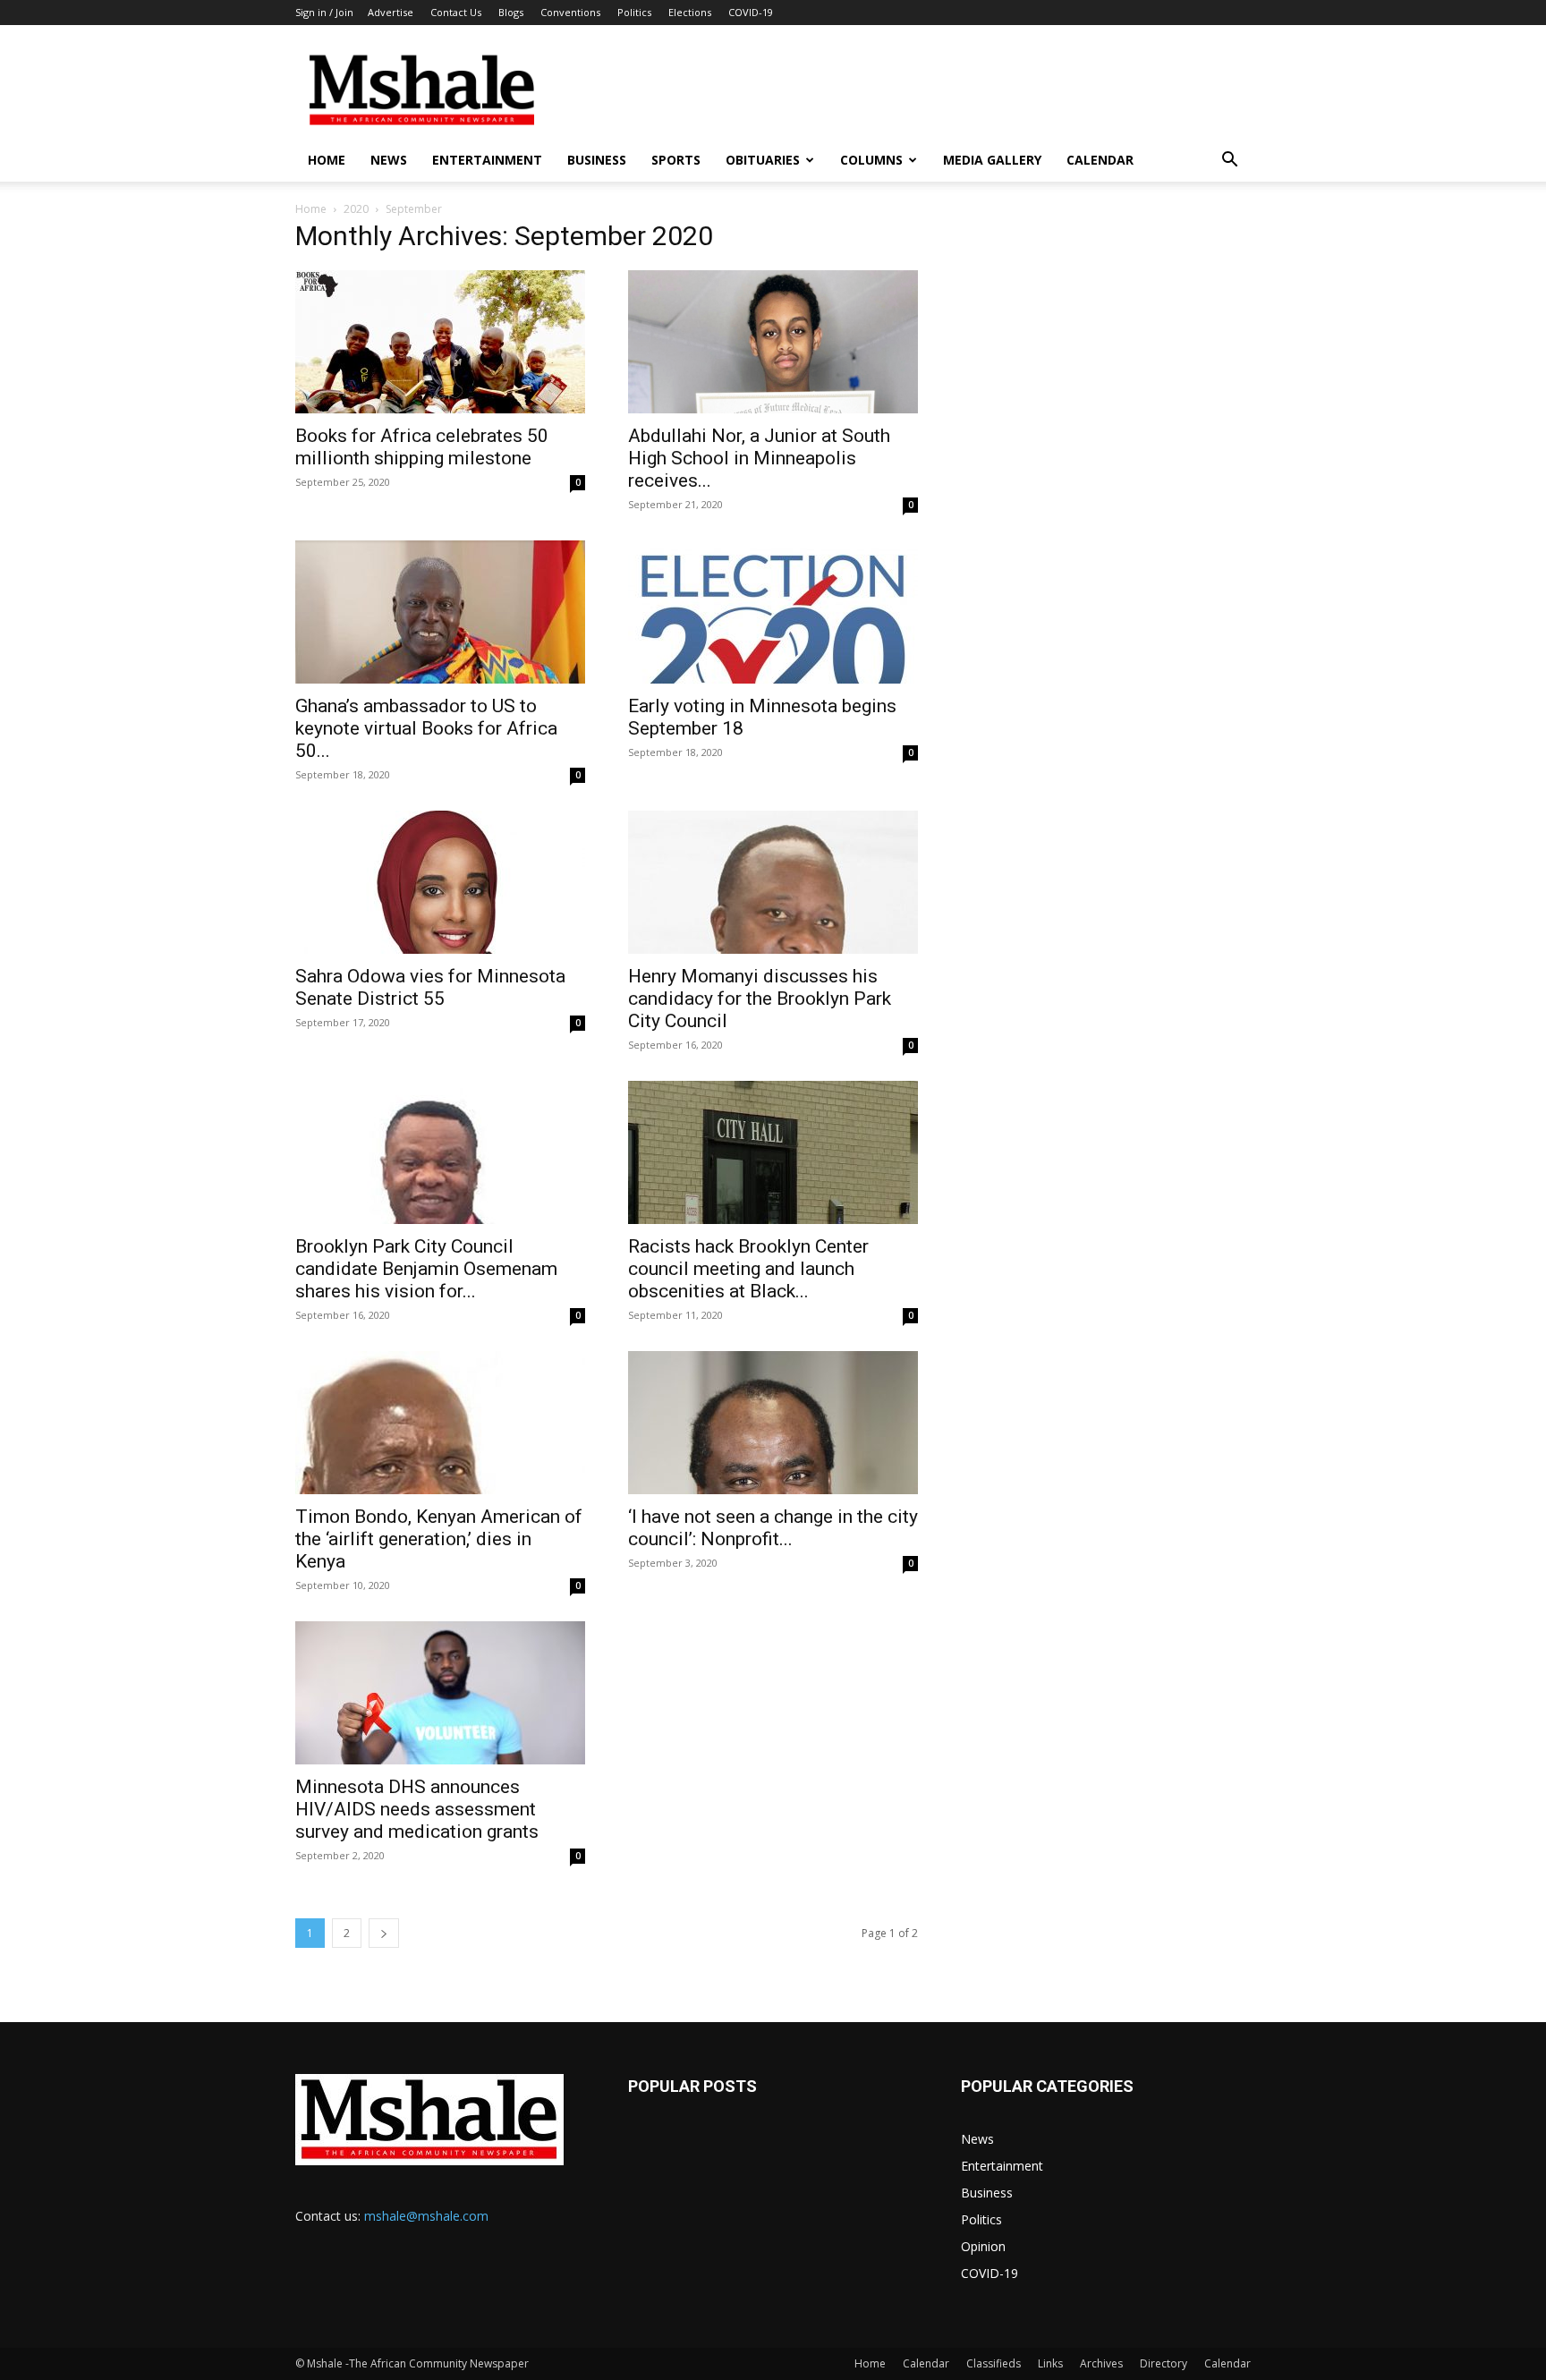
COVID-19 (751, 12)
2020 (356, 209)
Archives (1101, 2363)
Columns (871, 160)
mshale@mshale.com (426, 2216)
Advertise (391, 12)
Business (597, 160)
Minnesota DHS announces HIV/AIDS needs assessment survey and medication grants (417, 1809)
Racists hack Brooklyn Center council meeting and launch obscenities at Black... (748, 1269)
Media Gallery (992, 160)
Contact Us (456, 12)
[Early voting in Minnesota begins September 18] (773, 612)
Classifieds (994, 2363)
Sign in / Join (324, 12)
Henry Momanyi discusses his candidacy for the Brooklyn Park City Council (760, 999)
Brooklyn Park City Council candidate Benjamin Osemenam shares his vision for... (426, 1269)
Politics (634, 12)
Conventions (570, 12)
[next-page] (384, 1933)
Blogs (511, 12)
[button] (1229, 161)
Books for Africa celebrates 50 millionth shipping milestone (422, 447)
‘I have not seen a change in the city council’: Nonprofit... (773, 1528)
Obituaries (763, 160)
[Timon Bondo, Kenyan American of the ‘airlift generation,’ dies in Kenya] (440, 1423)
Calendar (1100, 160)
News (389, 160)
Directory (1164, 2363)
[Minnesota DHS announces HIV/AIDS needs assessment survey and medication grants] (440, 1693)
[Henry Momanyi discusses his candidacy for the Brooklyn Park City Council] (773, 882)
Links (1050, 2363)
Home (327, 160)
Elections (690, 12)
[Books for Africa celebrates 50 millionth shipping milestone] (440, 342)
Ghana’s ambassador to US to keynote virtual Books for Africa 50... (426, 728)
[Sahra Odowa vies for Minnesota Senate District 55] (440, 882)
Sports (676, 160)
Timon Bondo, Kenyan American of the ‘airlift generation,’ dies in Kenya (439, 1539)
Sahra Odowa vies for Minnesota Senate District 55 (430, 987)
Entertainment (487, 160)
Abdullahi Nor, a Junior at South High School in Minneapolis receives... (759, 458)
